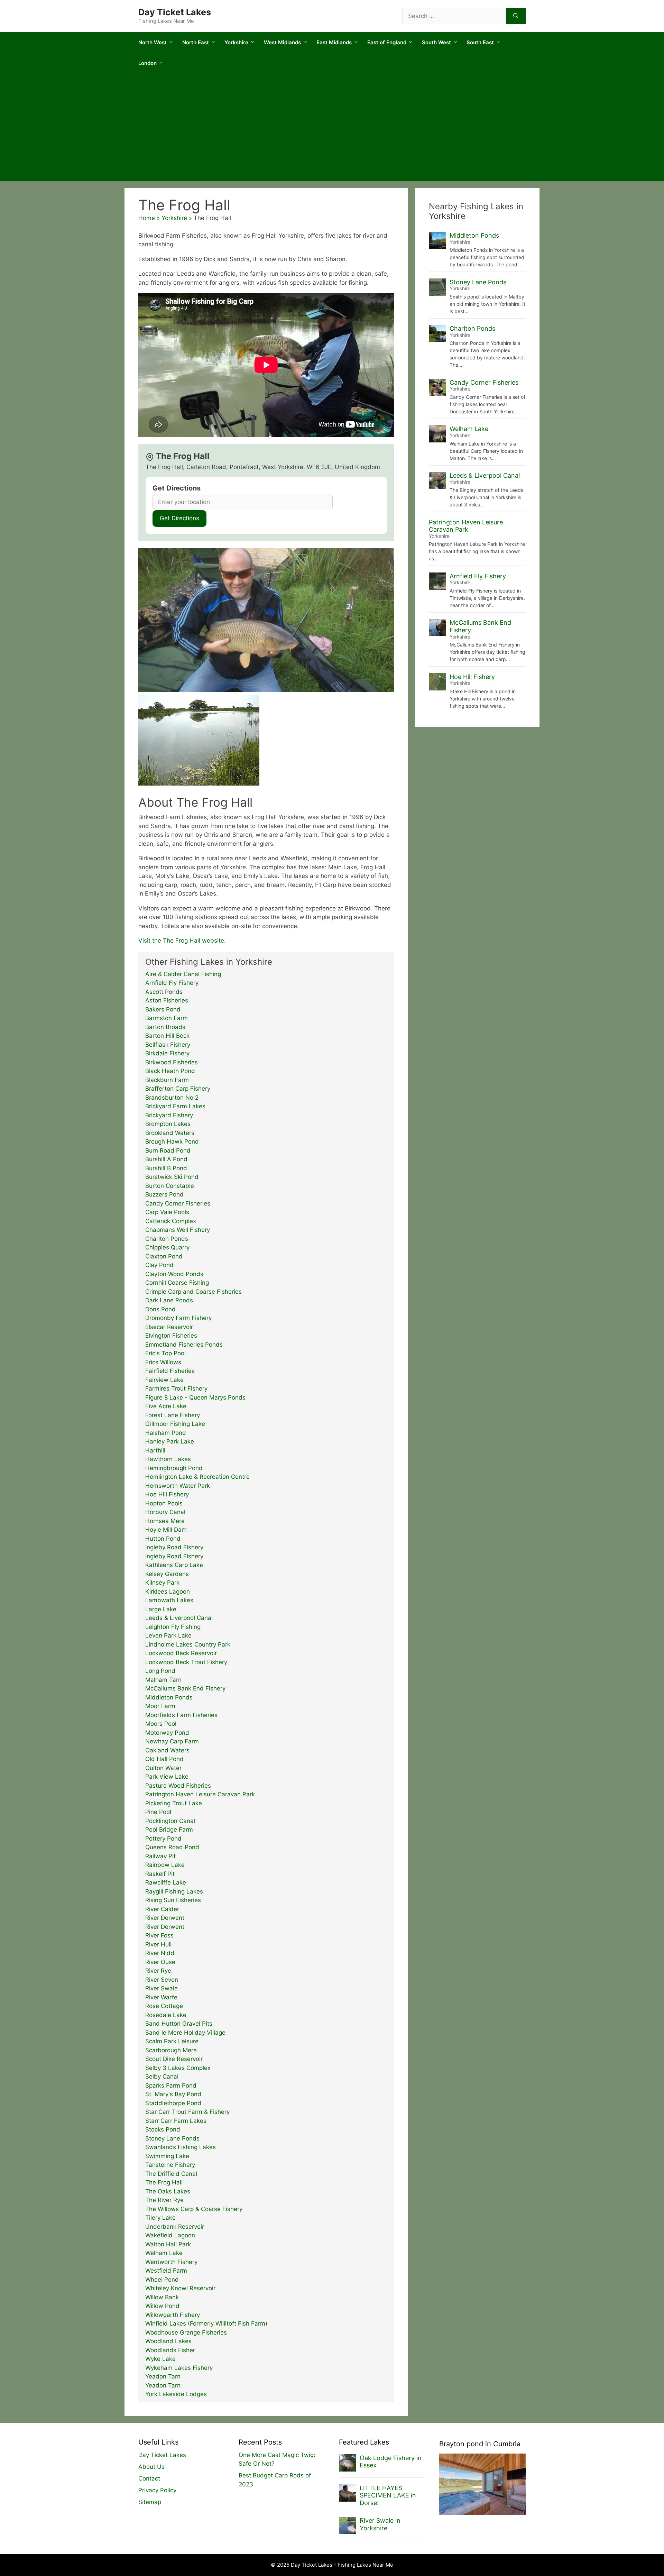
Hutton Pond (163, 1539)
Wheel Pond (162, 2280)
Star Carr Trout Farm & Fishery (187, 2112)
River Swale (162, 1988)
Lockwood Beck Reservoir (181, 1653)
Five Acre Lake (166, 1406)
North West (153, 42)
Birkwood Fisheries (172, 1062)
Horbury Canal (165, 1512)
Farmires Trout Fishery (176, 1388)
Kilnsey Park (162, 1583)
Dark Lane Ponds (169, 1300)
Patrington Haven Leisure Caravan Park (200, 1794)
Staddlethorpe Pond (173, 2103)
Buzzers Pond (164, 1194)
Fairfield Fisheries (170, 1371)
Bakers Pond (163, 1009)
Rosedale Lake (166, 2015)
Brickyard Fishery (169, 1115)
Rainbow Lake (165, 1865)
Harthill (155, 1450)
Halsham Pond (166, 1433)
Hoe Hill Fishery (167, 1494)
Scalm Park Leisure (172, 2041)
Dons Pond (160, 1309)
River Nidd (160, 1953)
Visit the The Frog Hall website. (182, 941)
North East (196, 42)
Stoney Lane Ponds (172, 2138)
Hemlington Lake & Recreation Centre (197, 1477)
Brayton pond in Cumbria (480, 2444)
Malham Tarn (163, 1680)
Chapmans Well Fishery (178, 1230)
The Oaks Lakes (168, 2191)
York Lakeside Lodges (176, 2394)
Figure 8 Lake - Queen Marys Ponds (195, 1397)
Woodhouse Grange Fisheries (186, 2332)
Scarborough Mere (171, 2050)
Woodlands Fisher (170, 2350)
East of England (387, 42)
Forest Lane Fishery (173, 1415)
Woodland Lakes (168, 2341)
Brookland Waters (170, 1133)
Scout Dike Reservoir (174, 2059)
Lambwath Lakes (169, 1600)
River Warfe (161, 1997)
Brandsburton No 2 (172, 1098)
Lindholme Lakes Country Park (188, 1644)
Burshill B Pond (166, 1168)
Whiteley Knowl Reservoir (180, 2288)
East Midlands (334, 42)
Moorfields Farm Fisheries (181, 1715)
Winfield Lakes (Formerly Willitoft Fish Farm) (206, 2323)
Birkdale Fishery (167, 1053)
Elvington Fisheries (171, 1336)
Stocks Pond (163, 2129)
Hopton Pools (164, 1503)
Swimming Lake (167, 2156)
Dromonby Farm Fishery (178, 1318)
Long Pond (160, 1671)
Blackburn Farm (167, 1080)
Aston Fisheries (167, 1000)
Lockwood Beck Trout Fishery (186, 1662)
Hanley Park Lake (170, 1441)
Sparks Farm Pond (171, 2085)
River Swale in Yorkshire (380, 2524)
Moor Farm (160, 1706)
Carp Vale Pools (167, 1212)
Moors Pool (161, 1724)
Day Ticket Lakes (175, 12)
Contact (149, 2478)
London (147, 63)
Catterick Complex (171, 1221)
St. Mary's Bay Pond (173, 2094)
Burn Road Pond (168, 1151)
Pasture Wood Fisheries (178, 1786)
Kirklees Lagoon (168, 1592)
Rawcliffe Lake (166, 1882)
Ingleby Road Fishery (174, 1547)
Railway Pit (160, 1856)
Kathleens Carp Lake (174, 1565)
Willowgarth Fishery (173, 2315)
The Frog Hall (164, 2182)
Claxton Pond (164, 1256)
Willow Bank (162, 2297)
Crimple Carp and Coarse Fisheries (193, 1292)
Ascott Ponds (164, 992)
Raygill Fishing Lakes (174, 1891)
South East (480, 42)
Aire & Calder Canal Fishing (183, 974)
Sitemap (150, 2502)
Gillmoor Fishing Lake (175, 1424)
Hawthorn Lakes (168, 1459)
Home (147, 218)
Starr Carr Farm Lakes (176, 2121)
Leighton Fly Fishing (173, 1627)
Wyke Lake (160, 2359)
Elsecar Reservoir (169, 1327)
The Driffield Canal (171, 2174)
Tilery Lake (160, 2218)
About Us (151, 2467)
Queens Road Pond (172, 1847)
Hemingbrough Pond (174, 1468)
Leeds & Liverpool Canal (179, 1618)
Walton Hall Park (168, 2244)
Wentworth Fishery (171, 2262)
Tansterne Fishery (170, 2165)
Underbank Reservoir (175, 2227)
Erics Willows (163, 1362)
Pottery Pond (163, 1839)
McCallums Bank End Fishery (185, 1688)
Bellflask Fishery (168, 1045)
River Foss (159, 1935)
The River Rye (164, 2200)
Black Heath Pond (170, 1071)
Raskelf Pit (160, 1874)
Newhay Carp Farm (172, 1741)
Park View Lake (167, 1777)
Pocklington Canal (170, 1821)
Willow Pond (162, 2306)
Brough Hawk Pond (172, 1142)
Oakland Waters (167, 1750)
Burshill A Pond (166, 1159)
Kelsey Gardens (167, 1574)
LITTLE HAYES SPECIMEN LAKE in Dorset (388, 2495)
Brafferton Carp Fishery (178, 1089)
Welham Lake (164, 2253)
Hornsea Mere (165, 1521)
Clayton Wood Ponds (174, 1274)
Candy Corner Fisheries (178, 1203)
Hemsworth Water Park (178, 1486)
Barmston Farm (167, 1018)
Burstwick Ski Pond (172, 1177)
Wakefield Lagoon (170, 2235)
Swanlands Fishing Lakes (181, 2147)
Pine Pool (158, 1812)
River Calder (162, 1909)
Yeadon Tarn (163, 2376)
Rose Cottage (164, 2006)
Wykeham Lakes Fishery (179, 2368)
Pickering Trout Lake (174, 1803)
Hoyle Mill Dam (166, 1530)
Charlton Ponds (167, 1239)
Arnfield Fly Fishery (172, 983)
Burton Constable (170, 1186)
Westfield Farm (166, 2271)
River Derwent (165, 1918)
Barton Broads (165, 1027)
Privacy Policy (157, 2490)
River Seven (162, 1980)
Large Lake (161, 1609)
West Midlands (282, 42)
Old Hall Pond (164, 1759)
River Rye (158, 1971)
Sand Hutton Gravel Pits (179, 2024)
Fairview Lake (164, 1380)
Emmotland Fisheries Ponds (184, 1345)
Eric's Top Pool (165, 1353)
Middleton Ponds (169, 1697)
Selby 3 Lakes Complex (178, 2068)
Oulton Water (163, 1768)
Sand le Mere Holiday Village (185, 2033)
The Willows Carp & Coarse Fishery (194, 2209)
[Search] (516, 16)
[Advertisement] (332, 129)
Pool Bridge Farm (169, 1830)
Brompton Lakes (168, 1124)
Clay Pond (159, 1265)
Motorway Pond (167, 1733)
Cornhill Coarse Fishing (177, 1283)
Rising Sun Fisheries (173, 1900)
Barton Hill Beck (167, 1036)
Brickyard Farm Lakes (175, 1106)
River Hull (158, 1944)
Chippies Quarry (167, 1247)
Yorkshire (236, 42)
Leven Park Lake (168, 1635)
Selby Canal (162, 2077)
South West (436, 42)
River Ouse (160, 1962)
